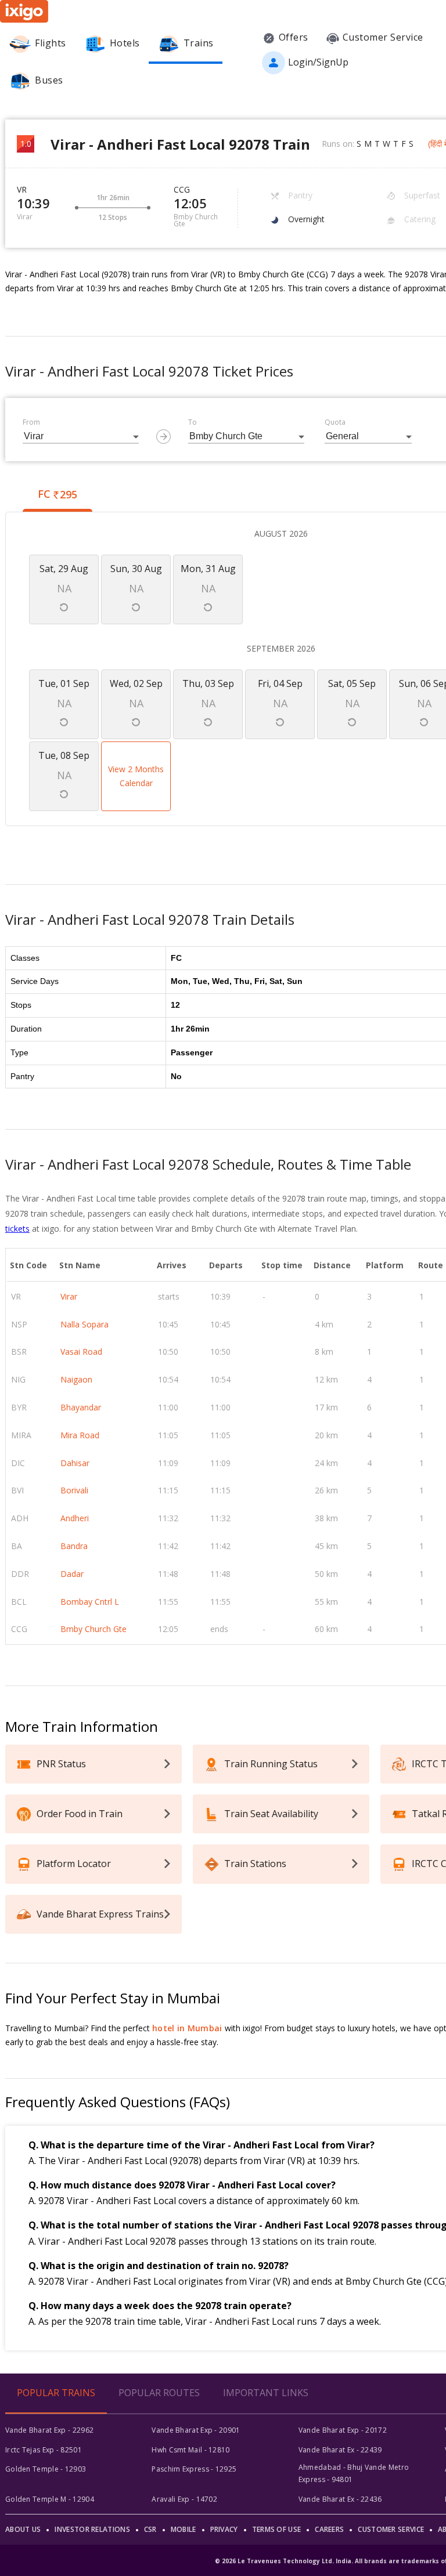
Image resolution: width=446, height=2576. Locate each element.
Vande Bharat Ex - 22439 (340, 2450)
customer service (391, 2529)
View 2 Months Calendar (136, 776)
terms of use (277, 2529)
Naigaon (76, 1379)
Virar (69, 1296)
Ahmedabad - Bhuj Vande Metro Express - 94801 (354, 2473)
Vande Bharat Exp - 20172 (343, 2430)
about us (23, 2529)
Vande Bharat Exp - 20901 (196, 2430)
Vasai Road (81, 1352)
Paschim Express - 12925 (194, 2469)
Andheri (75, 1518)
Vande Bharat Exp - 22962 (49, 2430)
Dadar (72, 1574)
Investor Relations (92, 2529)
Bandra (74, 1546)
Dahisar (75, 1463)
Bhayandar (81, 1407)
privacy (224, 2529)
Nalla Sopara (84, 1324)
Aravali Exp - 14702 (184, 2499)
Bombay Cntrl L (90, 1602)
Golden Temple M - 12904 (50, 2499)
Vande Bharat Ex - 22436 (340, 2499)
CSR (150, 2529)
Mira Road (80, 1435)
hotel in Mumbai (187, 2028)
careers (329, 2529)
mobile (184, 2529)
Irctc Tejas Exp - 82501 (44, 2450)
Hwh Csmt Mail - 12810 (190, 2450)
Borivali (74, 1490)
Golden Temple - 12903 (46, 2469)
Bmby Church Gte (93, 1629)
